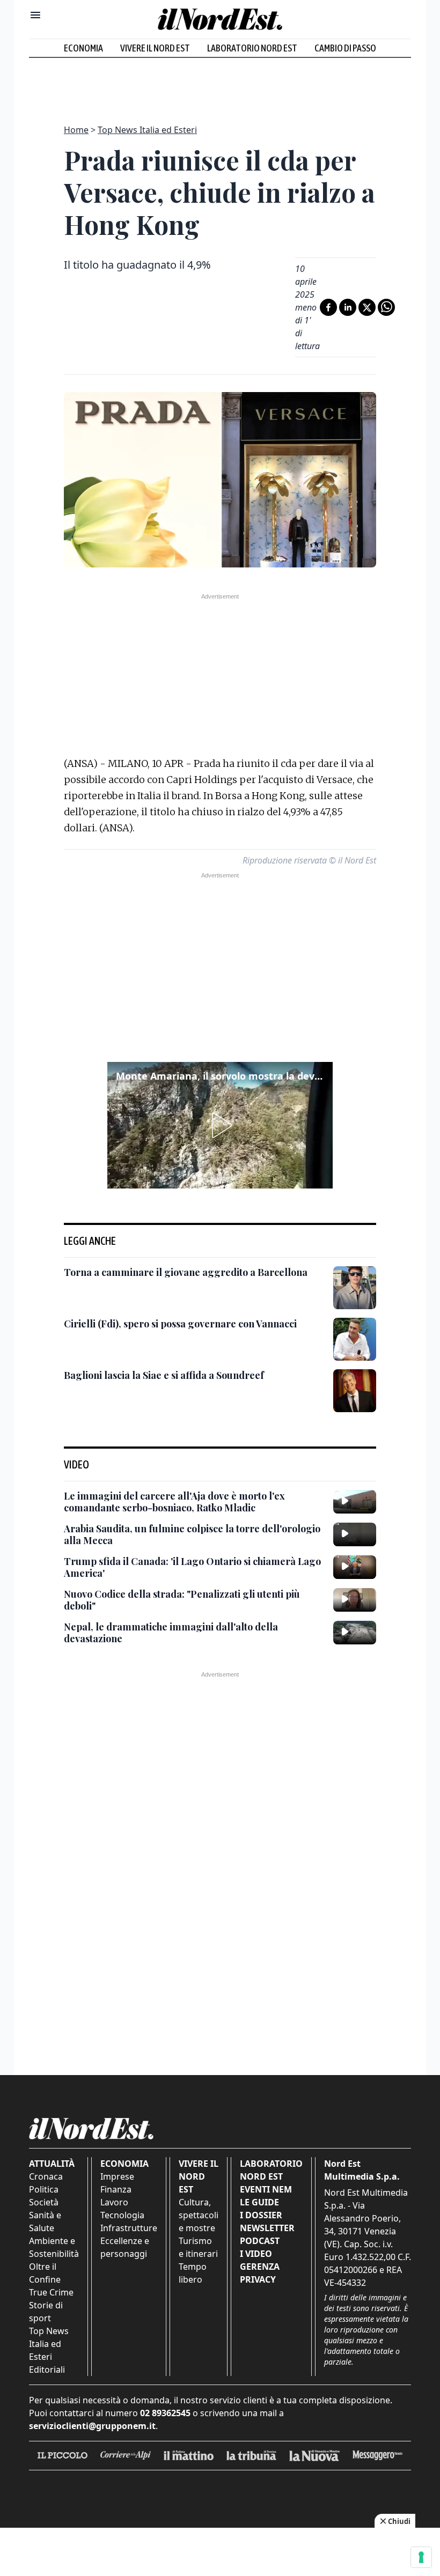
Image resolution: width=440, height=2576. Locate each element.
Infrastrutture (129, 2228)
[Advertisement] (220, 85)
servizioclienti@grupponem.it (92, 2426)
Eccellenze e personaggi (125, 2247)
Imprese (117, 2176)
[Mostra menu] (35, 15)
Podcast (260, 2241)
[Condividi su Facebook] (328, 307)
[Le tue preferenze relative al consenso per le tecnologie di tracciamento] (421, 2557)
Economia (83, 48)
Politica (44, 2189)
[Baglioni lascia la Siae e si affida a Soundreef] (355, 1391)
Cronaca (46, 2176)
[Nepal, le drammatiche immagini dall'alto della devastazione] (355, 1633)
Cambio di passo (345, 48)
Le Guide (259, 2202)
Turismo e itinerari (198, 2247)
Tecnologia (122, 2215)
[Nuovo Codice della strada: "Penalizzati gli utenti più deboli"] (355, 1600)
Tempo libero (193, 2273)
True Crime (51, 2292)
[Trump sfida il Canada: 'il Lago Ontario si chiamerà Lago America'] (355, 1567)
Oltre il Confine (45, 2273)
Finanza (116, 2189)
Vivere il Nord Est (155, 48)
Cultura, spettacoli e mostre (199, 2215)
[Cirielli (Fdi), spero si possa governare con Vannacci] (355, 1339)
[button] (220, 1125)
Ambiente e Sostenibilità (54, 2247)
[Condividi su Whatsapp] (386, 307)
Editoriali (47, 2370)
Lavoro (114, 2202)
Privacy (258, 2279)
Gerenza (260, 2267)
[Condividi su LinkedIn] (348, 307)
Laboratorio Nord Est (252, 48)
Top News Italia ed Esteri (147, 130)
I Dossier (261, 2215)
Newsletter (267, 2228)
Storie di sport (46, 2312)
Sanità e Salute (45, 2221)
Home (76, 130)
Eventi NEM (266, 2189)
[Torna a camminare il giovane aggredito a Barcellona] (355, 1288)
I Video (256, 2254)
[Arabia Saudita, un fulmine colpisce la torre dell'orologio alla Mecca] (355, 1534)
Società (44, 2202)
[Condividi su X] (367, 307)
